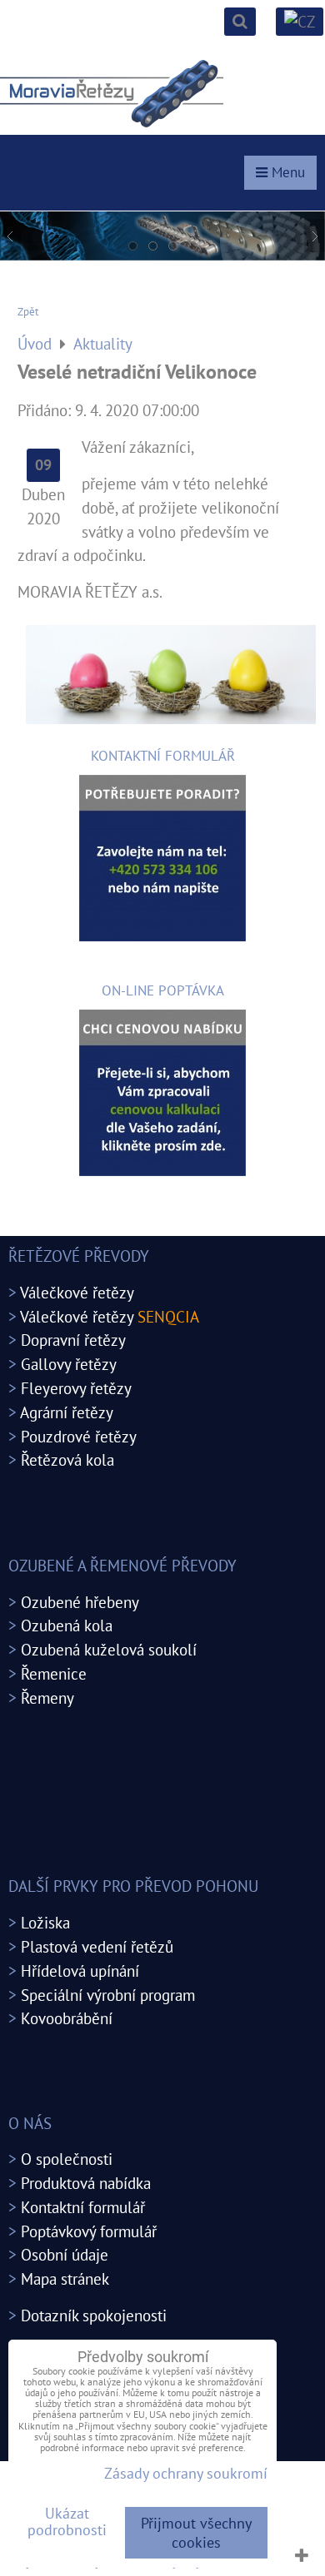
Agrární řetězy (67, 1412)
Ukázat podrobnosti (67, 2522)
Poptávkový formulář (89, 2231)
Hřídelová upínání (80, 1970)
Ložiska (45, 1922)
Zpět (28, 312)
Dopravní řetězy (73, 1340)
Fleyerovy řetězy (76, 1388)
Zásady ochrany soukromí (186, 2473)
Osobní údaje (65, 2254)
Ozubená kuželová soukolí (109, 1649)
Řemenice (54, 1673)
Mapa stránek (65, 2278)
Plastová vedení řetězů (97, 1946)
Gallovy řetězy (69, 1364)
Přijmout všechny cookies (196, 2533)
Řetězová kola (67, 1459)
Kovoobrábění (67, 2018)
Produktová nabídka (86, 2183)
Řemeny (47, 1697)
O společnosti (67, 2159)
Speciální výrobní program (108, 1995)
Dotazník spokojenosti (94, 2315)
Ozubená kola (67, 1625)
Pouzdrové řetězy (79, 1436)
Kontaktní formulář (83, 2207)
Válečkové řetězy (77, 1292)
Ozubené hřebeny (80, 1602)
